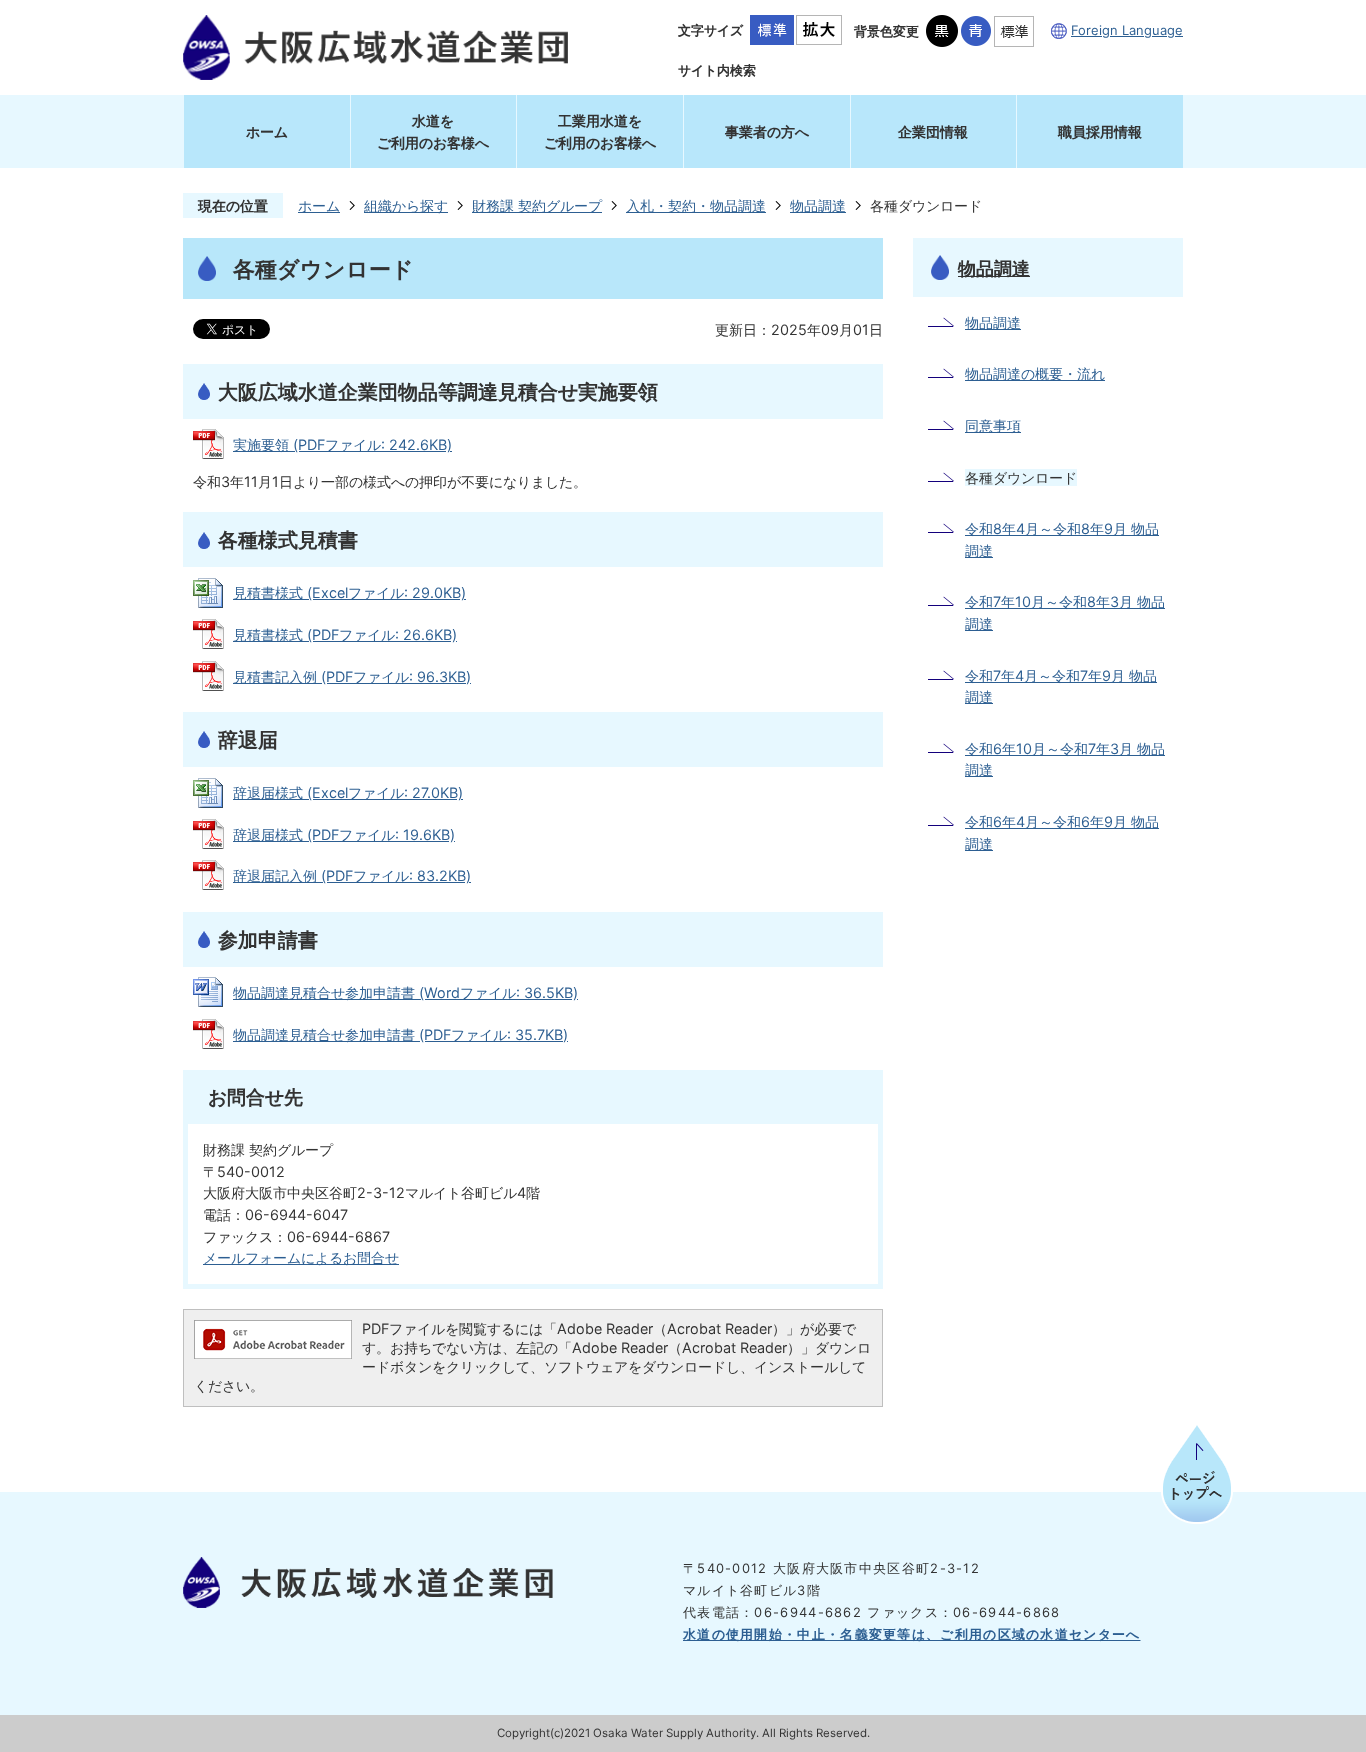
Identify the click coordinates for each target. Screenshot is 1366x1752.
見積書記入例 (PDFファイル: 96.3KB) (352, 676)
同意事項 (993, 425)
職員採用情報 (1100, 131)
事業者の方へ (767, 131)
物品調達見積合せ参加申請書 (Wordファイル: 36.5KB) (405, 992)
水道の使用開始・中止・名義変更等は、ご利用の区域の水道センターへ (911, 1634)
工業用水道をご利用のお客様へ (600, 131)
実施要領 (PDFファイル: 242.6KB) (342, 444)
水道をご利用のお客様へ (433, 131)
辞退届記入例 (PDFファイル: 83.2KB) (352, 875)
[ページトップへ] (1197, 1482)
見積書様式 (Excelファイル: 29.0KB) (349, 592)
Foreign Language (1127, 30)
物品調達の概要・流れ (1035, 373)
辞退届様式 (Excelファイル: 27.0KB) (348, 792)
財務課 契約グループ (537, 205)
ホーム (267, 131)
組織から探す (406, 205)
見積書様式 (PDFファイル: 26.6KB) (345, 634)
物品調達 (818, 205)
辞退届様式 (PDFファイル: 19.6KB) (344, 834)
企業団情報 (933, 131)
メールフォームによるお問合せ (301, 1257)
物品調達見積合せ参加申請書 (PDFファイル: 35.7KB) (400, 1034)
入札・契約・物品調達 (696, 205)
